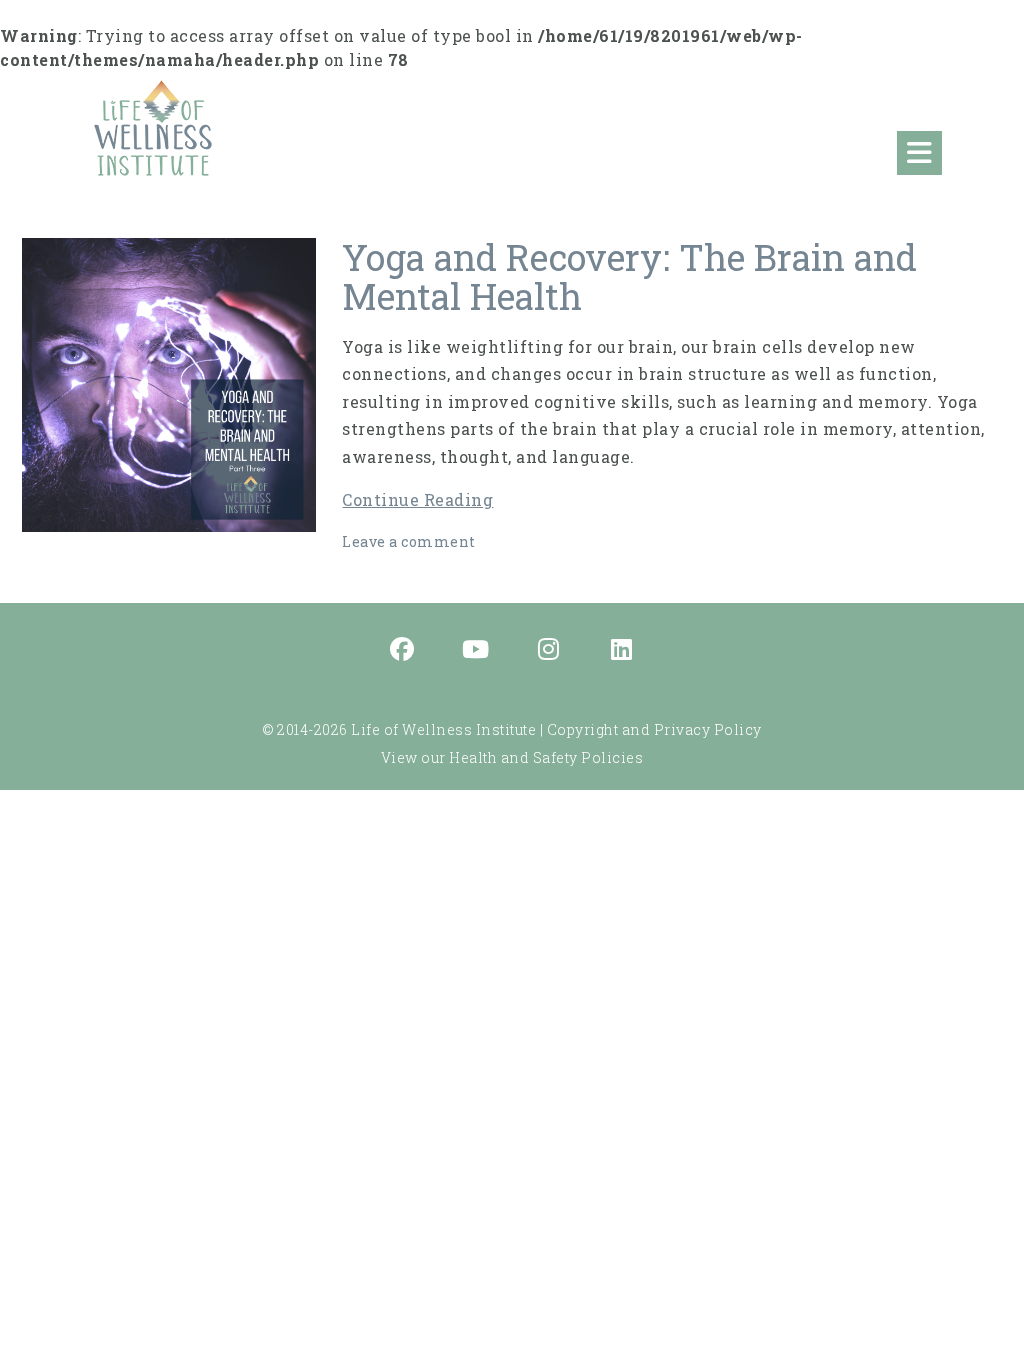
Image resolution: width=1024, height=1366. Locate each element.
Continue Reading (417, 499)
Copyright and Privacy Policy (654, 729)
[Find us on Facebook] (403, 651)
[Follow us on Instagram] (549, 651)
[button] (920, 153)
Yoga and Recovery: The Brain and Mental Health (629, 277)
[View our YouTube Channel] (476, 651)
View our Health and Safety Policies (512, 757)
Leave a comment (409, 541)
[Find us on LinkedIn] (622, 651)
